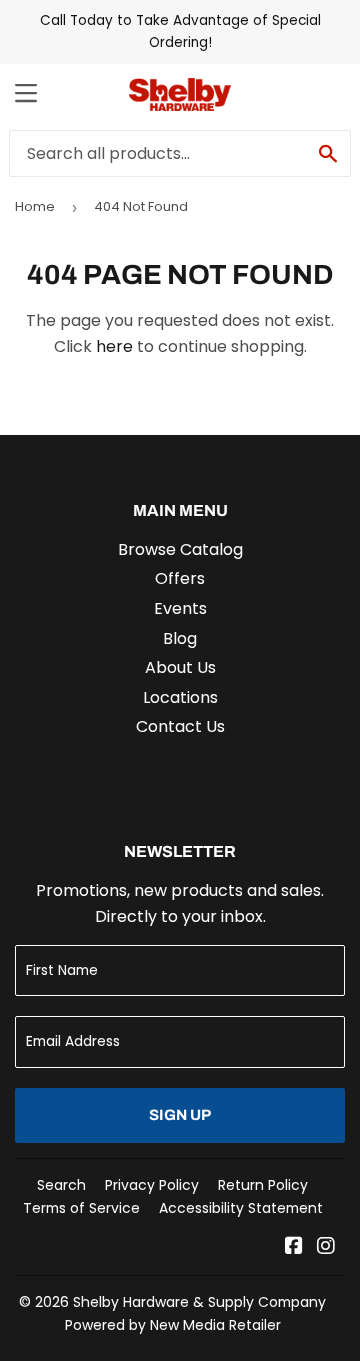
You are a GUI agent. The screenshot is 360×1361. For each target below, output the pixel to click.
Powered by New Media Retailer (173, 1325)
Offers (180, 578)
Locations (180, 697)
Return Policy (263, 1185)
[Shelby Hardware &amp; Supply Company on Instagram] (326, 1247)
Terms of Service (81, 1208)
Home (35, 206)
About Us (180, 667)
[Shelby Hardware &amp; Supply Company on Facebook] (294, 1247)
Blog (180, 638)
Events (180, 608)
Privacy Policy (152, 1185)
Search (61, 1185)
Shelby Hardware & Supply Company (199, 1302)
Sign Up (180, 1115)
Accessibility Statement (241, 1208)
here (114, 346)
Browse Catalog (180, 549)
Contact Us (180, 726)
